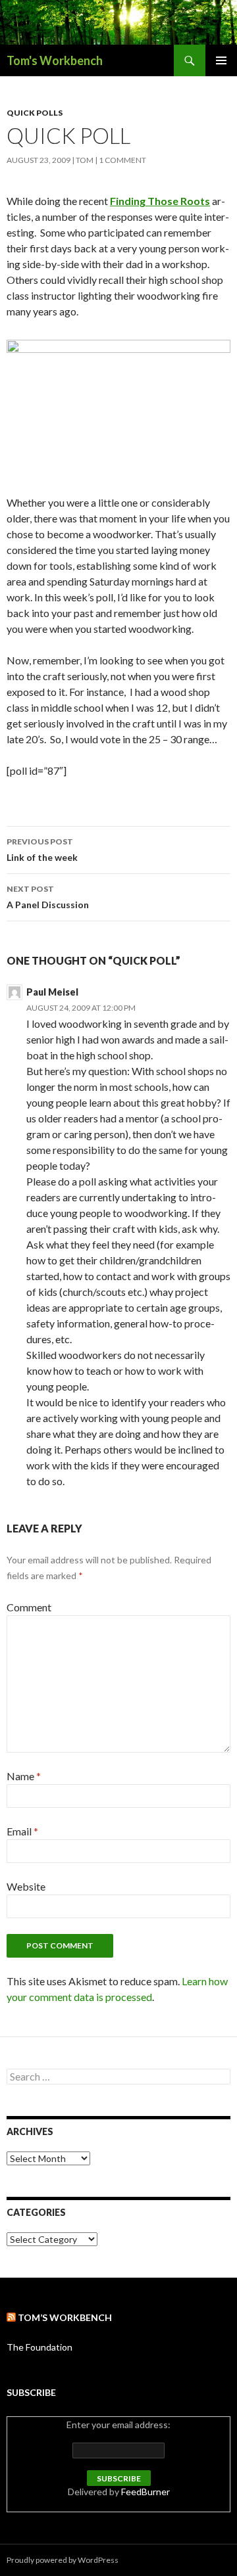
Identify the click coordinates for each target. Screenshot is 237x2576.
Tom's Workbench (55, 60)
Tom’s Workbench (65, 2317)
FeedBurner (145, 2492)
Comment (29, 1607)
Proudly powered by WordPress (63, 2560)
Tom (85, 160)
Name (24, 1776)
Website (26, 1886)
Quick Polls (35, 113)
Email (22, 1831)
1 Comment (122, 160)
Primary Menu (221, 60)
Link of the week (42, 850)
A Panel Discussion (48, 897)
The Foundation (39, 2347)
